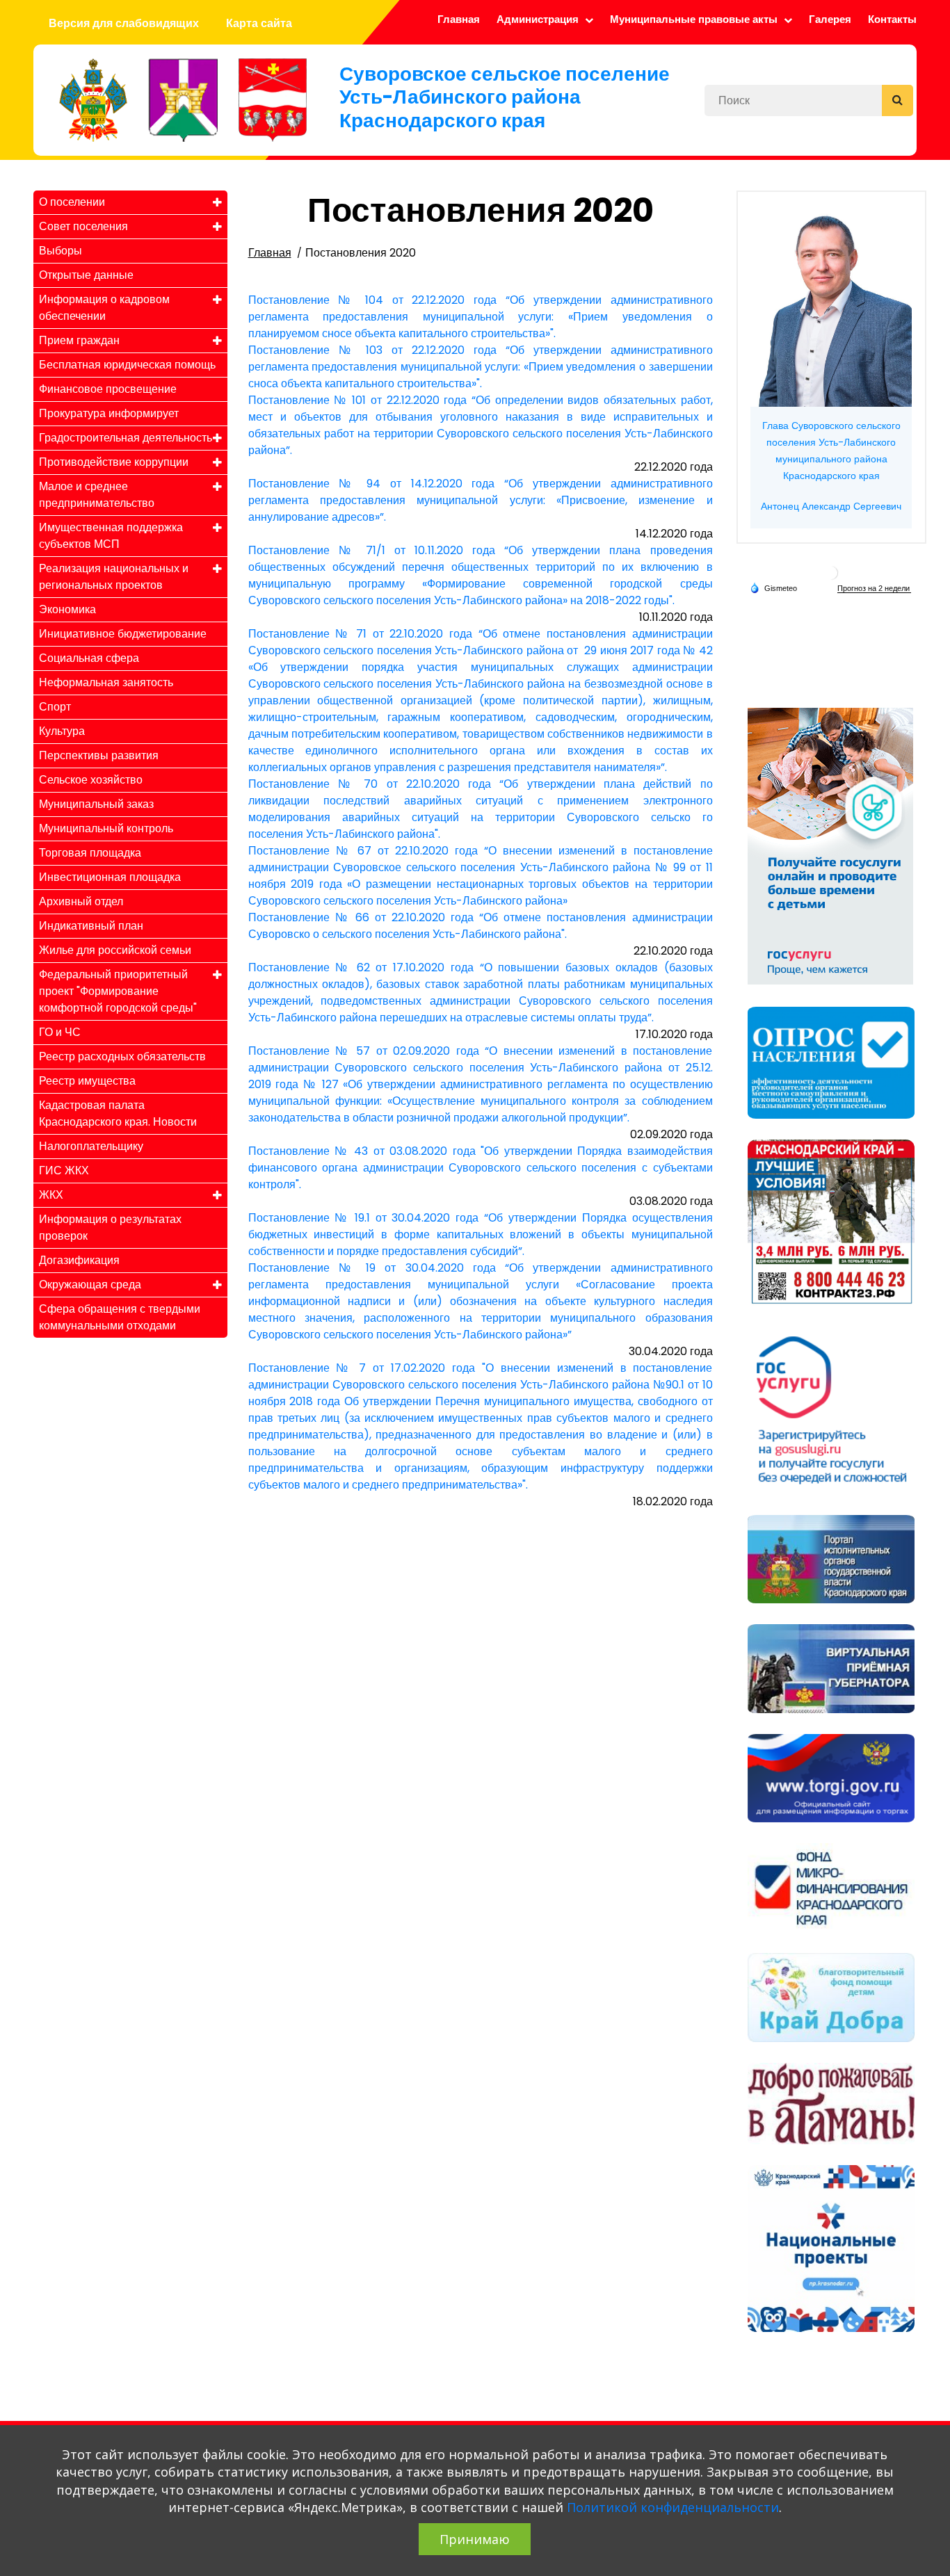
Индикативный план (91, 926)
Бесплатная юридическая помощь (127, 365)
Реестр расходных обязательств (122, 1056)
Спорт (55, 707)
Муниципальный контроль (106, 828)
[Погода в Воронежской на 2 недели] (874, 589)
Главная (459, 19)
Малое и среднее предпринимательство (97, 495)
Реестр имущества (87, 1081)
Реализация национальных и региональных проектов (114, 577)
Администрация (539, 19)
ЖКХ (51, 1195)
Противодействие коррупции (114, 462)
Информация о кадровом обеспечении (104, 308)
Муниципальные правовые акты (695, 19)
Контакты (892, 19)
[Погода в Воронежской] (831, 572)
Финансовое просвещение (108, 389)
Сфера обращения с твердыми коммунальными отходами (120, 1317)
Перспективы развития (99, 755)
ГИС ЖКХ (64, 1170)
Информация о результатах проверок (110, 1228)
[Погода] (773, 588)
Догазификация (79, 1260)
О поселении (72, 202)
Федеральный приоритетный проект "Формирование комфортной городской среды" (118, 991)
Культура (62, 731)
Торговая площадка (90, 853)
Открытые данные (86, 275)
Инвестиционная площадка (110, 877)
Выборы (61, 251)
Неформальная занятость (106, 682)
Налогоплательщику (91, 1146)
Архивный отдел (81, 901)
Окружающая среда (90, 1285)
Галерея (830, 19)
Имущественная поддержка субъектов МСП (111, 536)
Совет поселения (83, 226)
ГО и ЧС (60, 1032)
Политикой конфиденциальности (673, 2507)
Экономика (67, 609)
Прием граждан (79, 340)
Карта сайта (259, 23)
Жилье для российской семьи (115, 950)
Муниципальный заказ (96, 804)
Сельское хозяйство (91, 780)
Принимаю (475, 2539)
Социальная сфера (89, 658)
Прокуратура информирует (109, 413)
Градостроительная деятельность (126, 438)
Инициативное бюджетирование (123, 634)
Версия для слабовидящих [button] (124, 23)
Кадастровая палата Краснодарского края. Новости (118, 1113)
